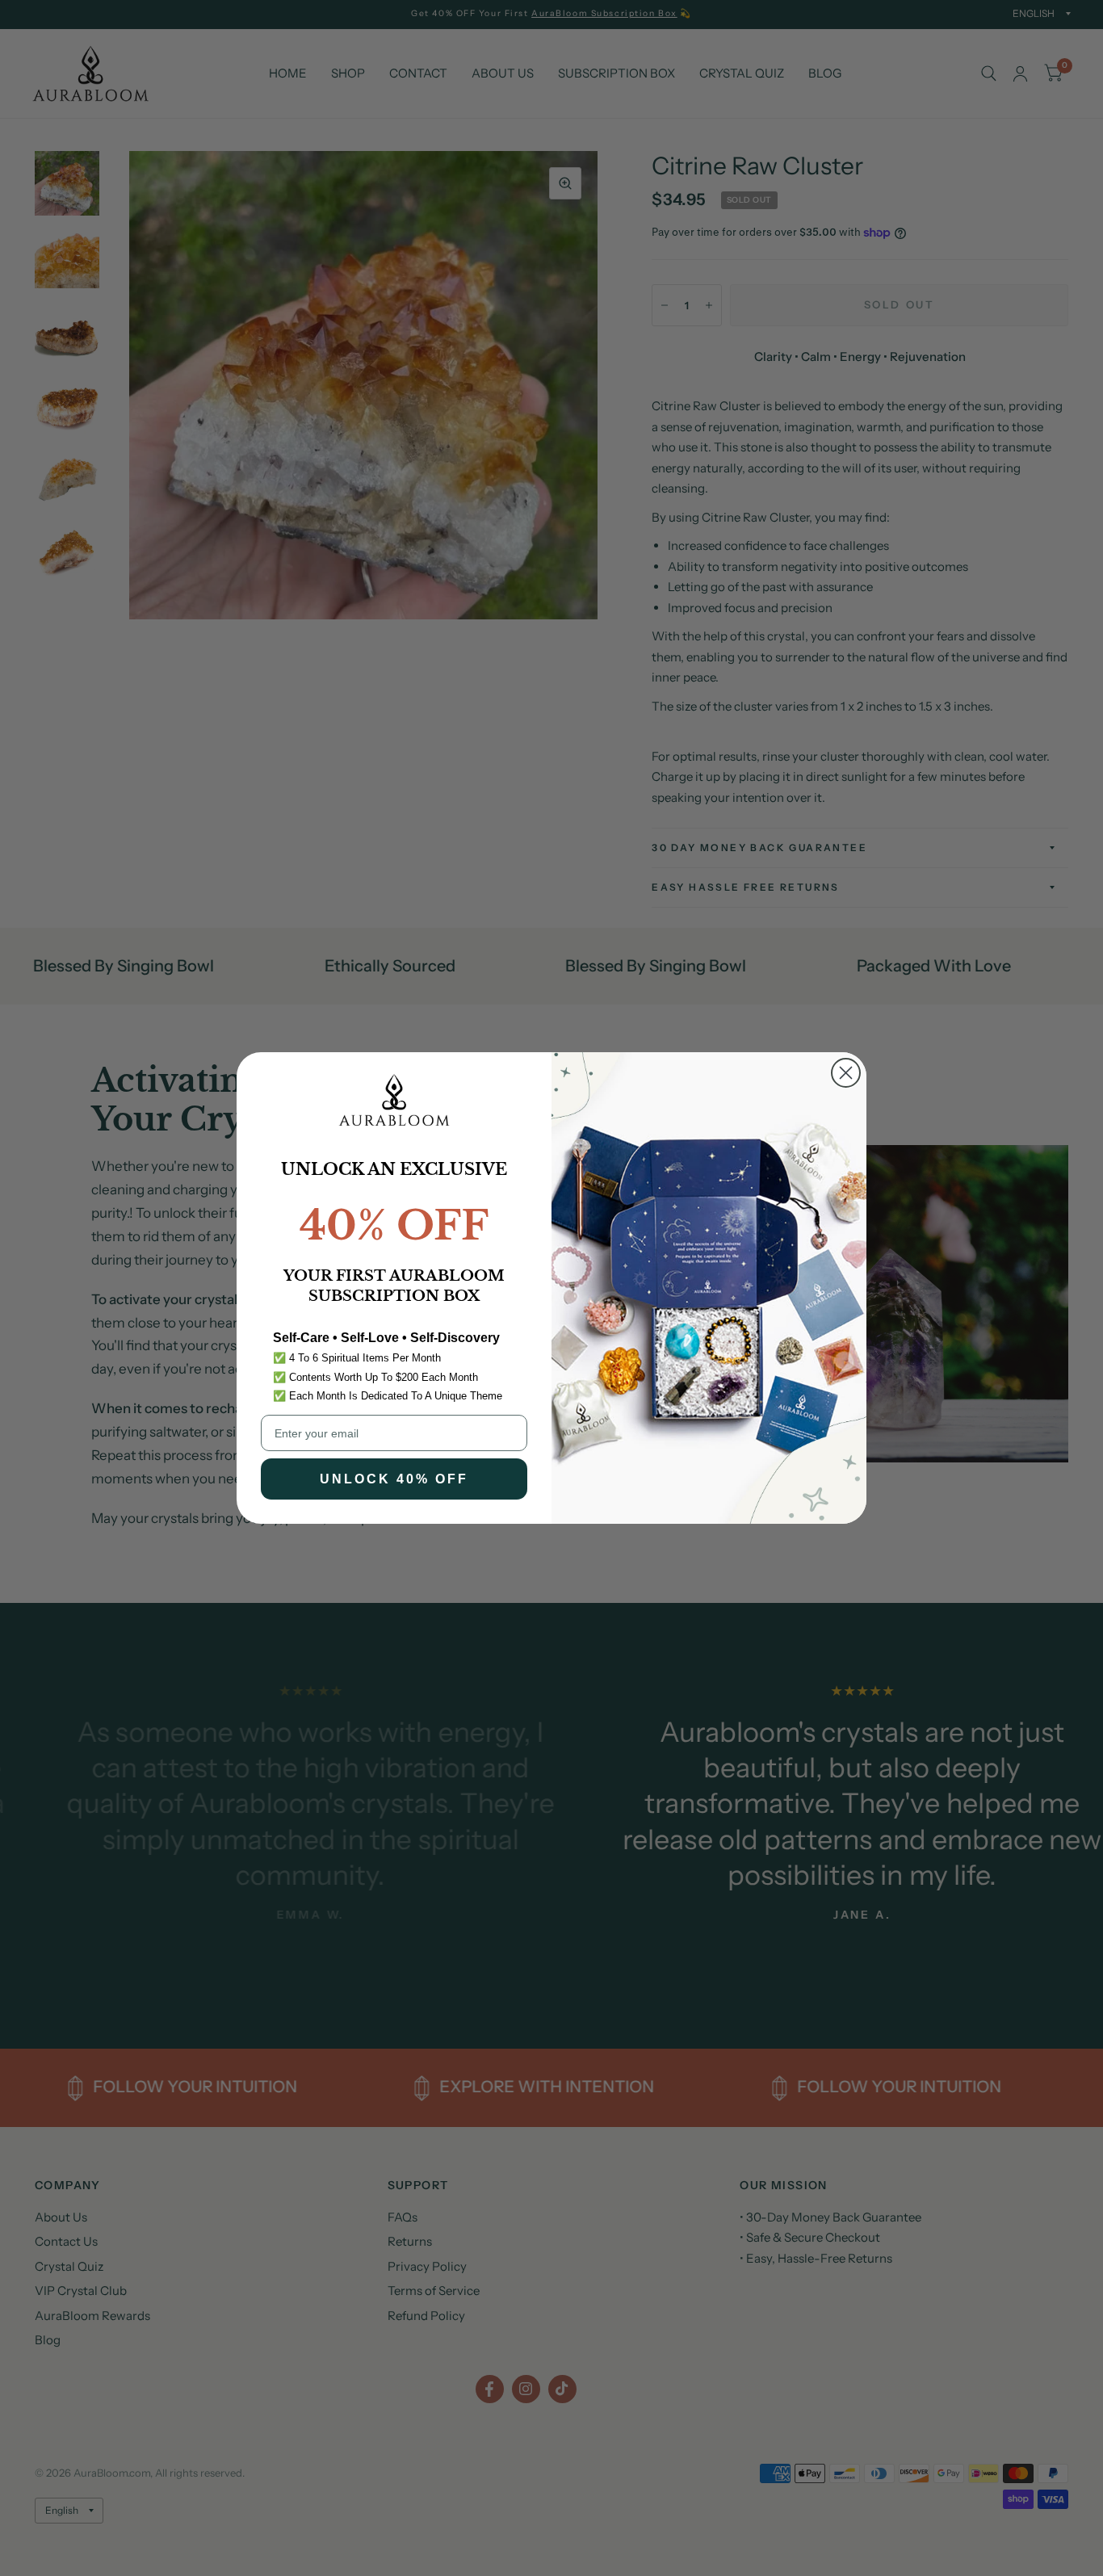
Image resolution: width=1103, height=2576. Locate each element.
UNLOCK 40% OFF (394, 1479)
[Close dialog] (846, 1073)
